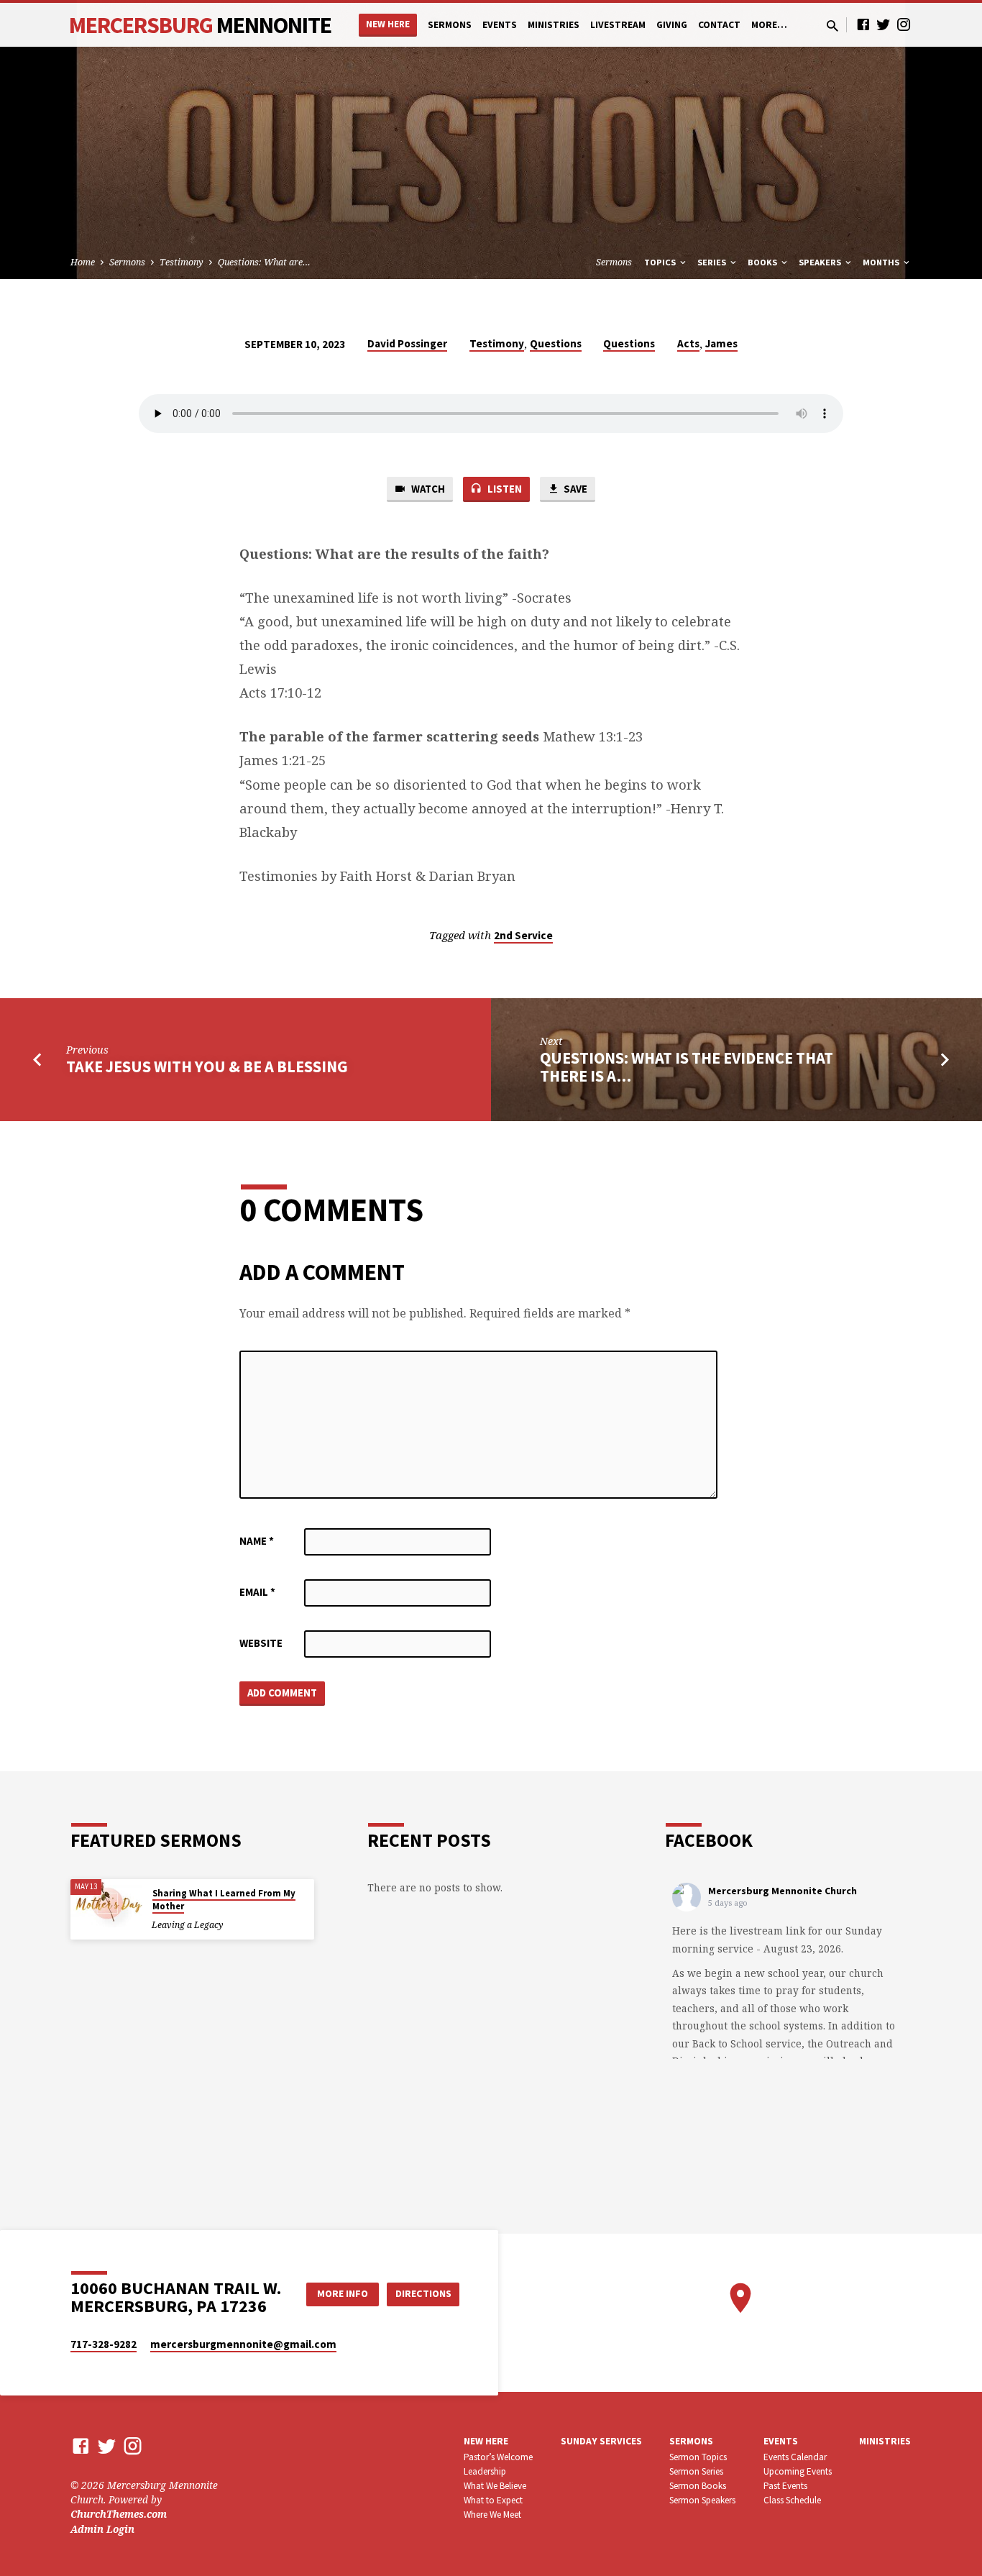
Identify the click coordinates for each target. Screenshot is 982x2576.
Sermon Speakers (702, 2500)
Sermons (450, 25)
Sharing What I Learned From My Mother (224, 1900)
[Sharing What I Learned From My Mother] (106, 1903)
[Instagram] (904, 24)
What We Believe (495, 2486)
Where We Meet (492, 2515)
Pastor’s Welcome (498, 2457)
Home (83, 262)
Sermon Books (698, 2486)
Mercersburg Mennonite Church (783, 1891)
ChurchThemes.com (119, 2514)
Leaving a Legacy (187, 1925)
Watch (427, 489)
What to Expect (493, 2500)
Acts (688, 343)
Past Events (785, 2486)
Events (500, 25)
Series (713, 262)
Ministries (554, 25)
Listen (504, 489)
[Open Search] (832, 26)
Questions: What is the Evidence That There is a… (687, 1067)
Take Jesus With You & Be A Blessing (207, 1067)
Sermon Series (696, 2471)
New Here (388, 24)
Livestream (618, 25)
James (721, 343)
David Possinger (407, 343)
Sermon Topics (698, 2457)
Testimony (182, 262)
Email (257, 1592)
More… (769, 25)
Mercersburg (200, 25)
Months (882, 262)
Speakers (821, 262)
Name (257, 1541)
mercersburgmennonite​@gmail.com (243, 2344)
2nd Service (523, 935)
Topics (661, 262)
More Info (343, 2293)
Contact (719, 25)
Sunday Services (601, 2441)
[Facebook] (863, 24)
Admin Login (102, 2529)
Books (763, 262)
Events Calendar (795, 2457)
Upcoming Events (798, 2471)
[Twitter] (884, 24)
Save (574, 489)
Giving (672, 25)
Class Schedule (792, 2500)
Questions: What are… (264, 262)
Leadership (485, 2471)
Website (261, 1643)
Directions (423, 2293)
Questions (556, 343)
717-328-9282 (104, 2344)
